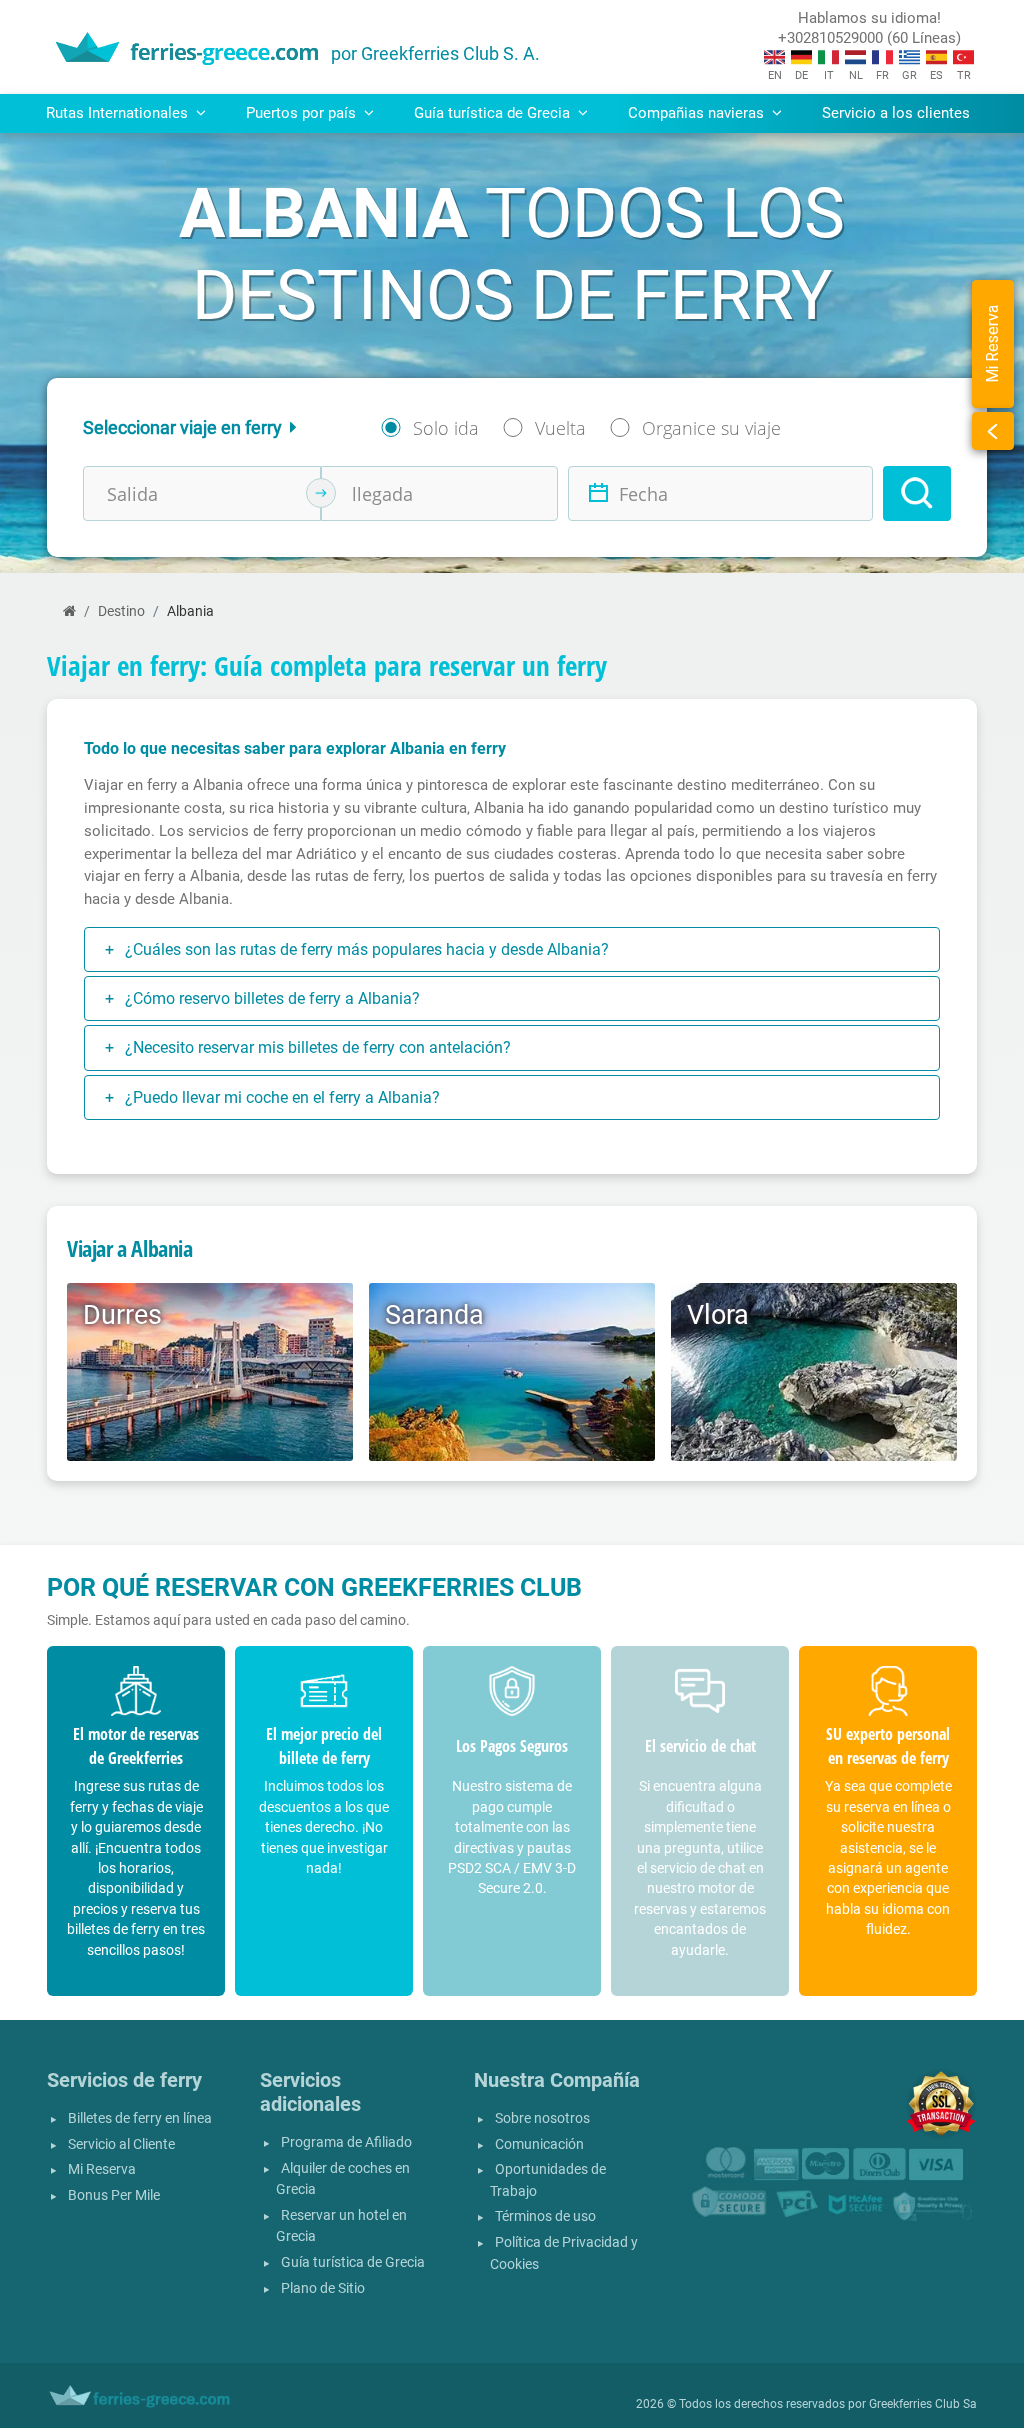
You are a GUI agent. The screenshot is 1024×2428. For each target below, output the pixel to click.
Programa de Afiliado (346, 2142)
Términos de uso (545, 2216)
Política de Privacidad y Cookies (564, 2253)
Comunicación (539, 2144)
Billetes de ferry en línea (140, 2118)
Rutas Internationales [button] (119, 113)
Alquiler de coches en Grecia (343, 2179)
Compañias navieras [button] (698, 113)
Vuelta (560, 428)
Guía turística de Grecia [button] (494, 113)
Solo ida (446, 428)
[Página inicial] (69, 611)
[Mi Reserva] (993, 431)
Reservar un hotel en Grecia (341, 2226)
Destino (121, 611)
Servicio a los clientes (896, 113)
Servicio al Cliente (121, 2144)
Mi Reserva (102, 2169)
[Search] (917, 493)
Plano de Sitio (323, 2288)
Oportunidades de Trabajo (548, 2180)
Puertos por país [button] (303, 113)
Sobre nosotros (542, 2118)
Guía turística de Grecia (353, 2262)
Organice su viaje (711, 428)
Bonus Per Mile (114, 2195)
